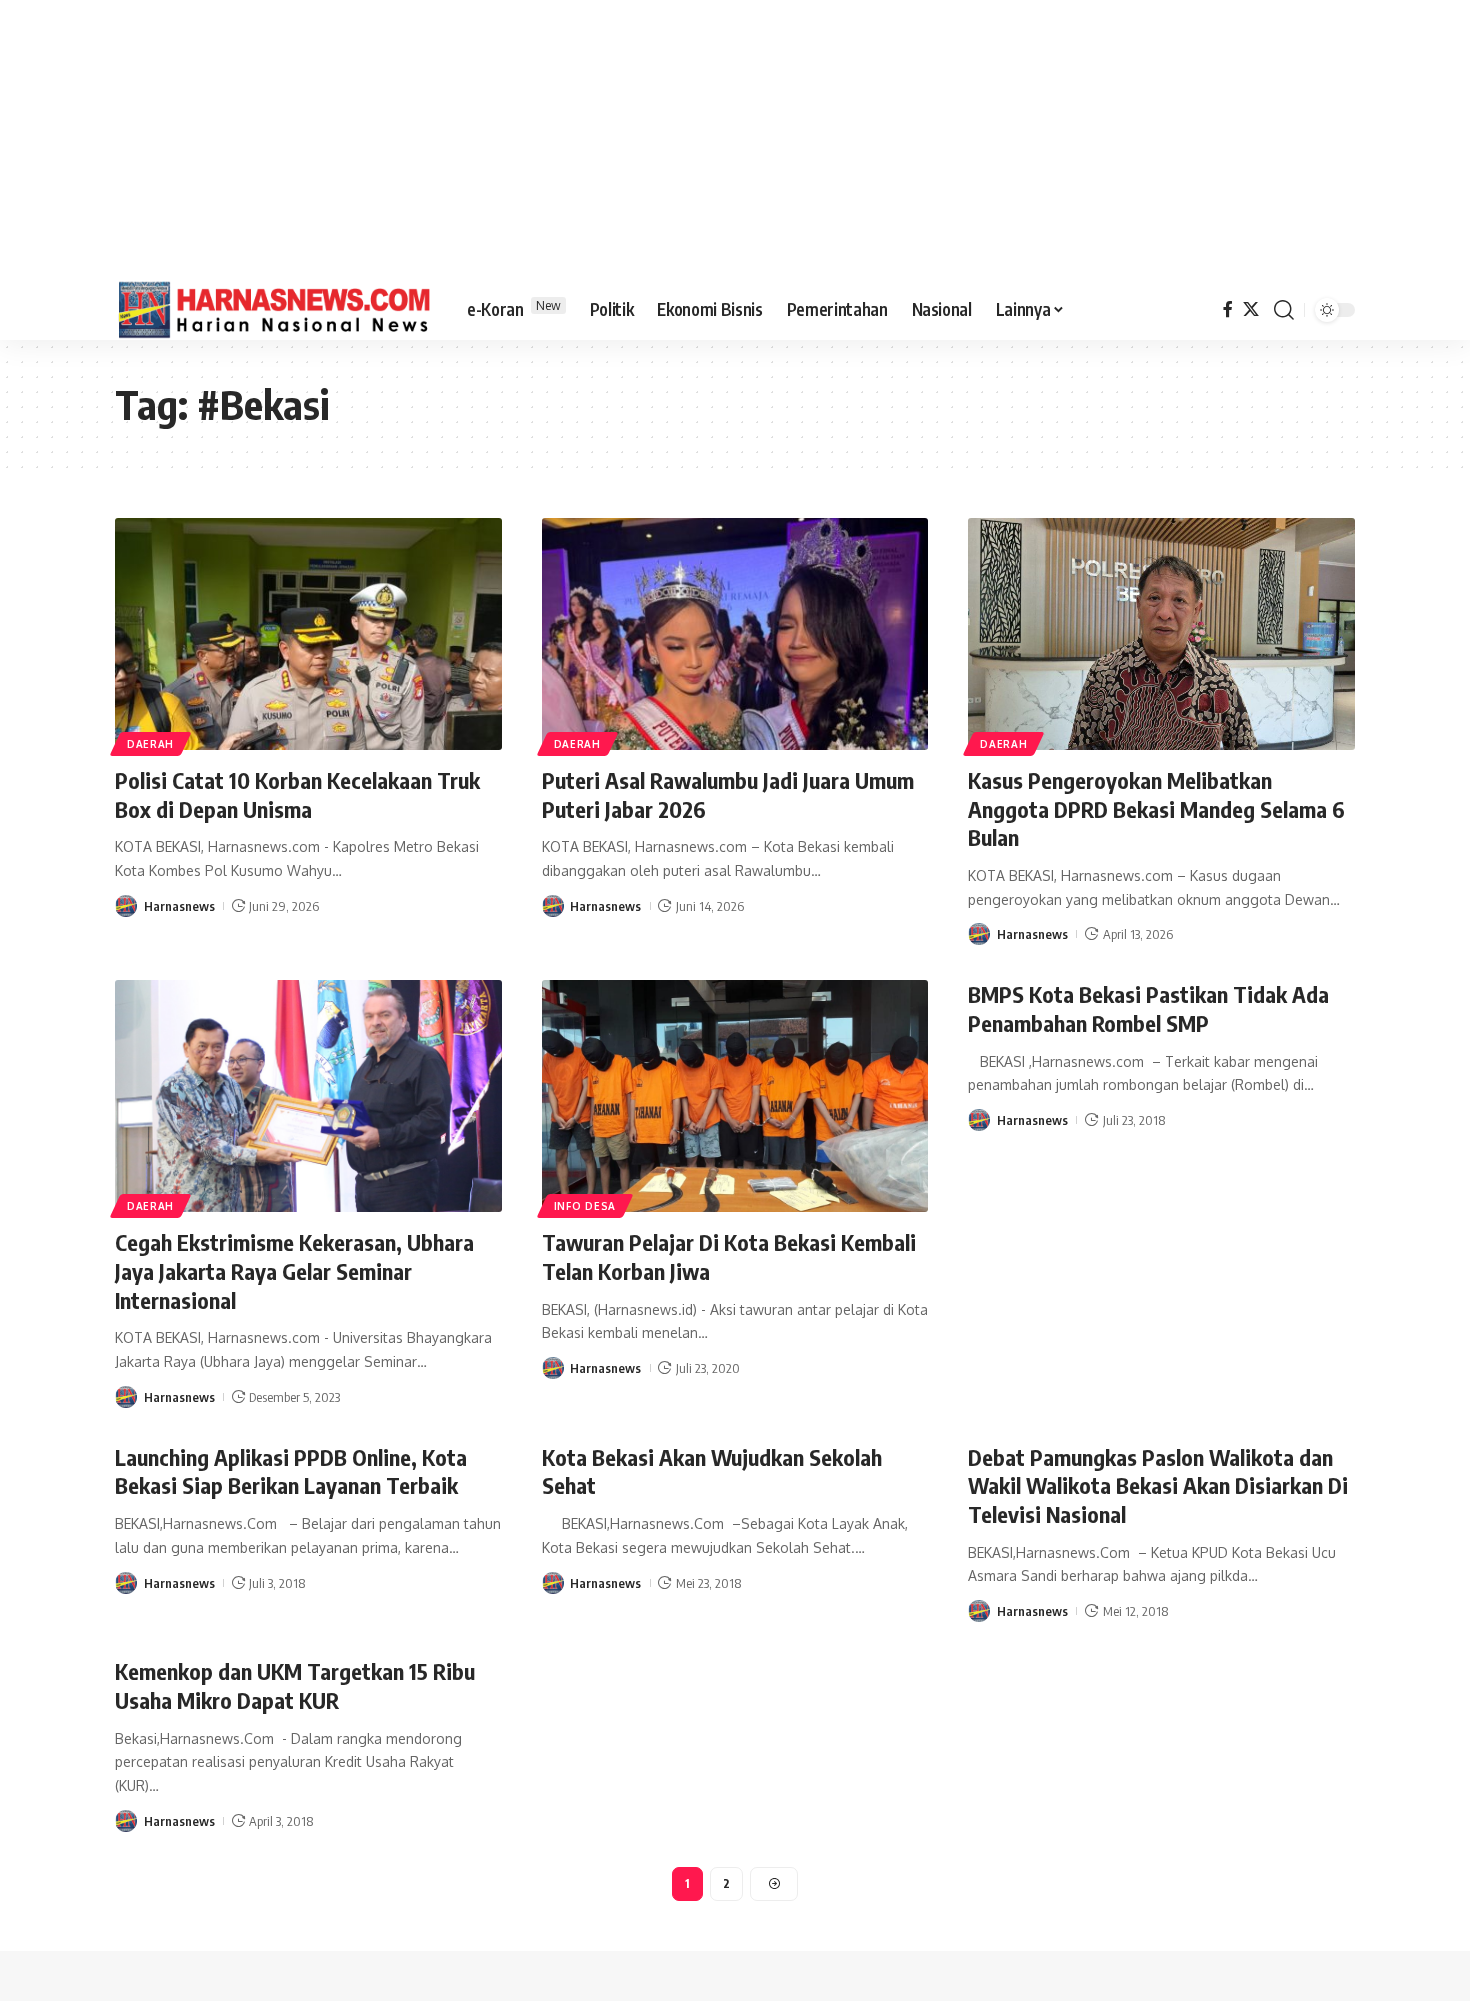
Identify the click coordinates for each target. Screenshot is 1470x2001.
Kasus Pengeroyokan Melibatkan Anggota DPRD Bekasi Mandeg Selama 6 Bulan (1156, 808)
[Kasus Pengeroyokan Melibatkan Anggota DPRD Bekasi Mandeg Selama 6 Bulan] (1161, 634)
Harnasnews (179, 906)
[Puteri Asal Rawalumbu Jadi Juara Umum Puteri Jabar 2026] (735, 634)
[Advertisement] (735, 140)
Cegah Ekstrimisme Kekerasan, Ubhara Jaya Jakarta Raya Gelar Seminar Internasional (294, 1270)
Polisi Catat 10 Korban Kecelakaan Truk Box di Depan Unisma (297, 794)
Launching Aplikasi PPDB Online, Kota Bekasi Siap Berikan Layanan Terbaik (291, 1471)
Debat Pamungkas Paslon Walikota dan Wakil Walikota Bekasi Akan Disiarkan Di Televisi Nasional (1158, 1485)
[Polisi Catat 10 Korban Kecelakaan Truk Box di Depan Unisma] (308, 634)
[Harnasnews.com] (275, 310)
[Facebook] (1228, 309)
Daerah (150, 744)
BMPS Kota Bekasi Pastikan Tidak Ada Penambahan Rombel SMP (1148, 1008)
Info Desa (585, 1206)
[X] (1251, 309)
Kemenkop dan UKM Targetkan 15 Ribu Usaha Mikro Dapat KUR (295, 1685)
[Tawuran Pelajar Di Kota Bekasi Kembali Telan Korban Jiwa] (735, 1096)
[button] (1284, 310)
